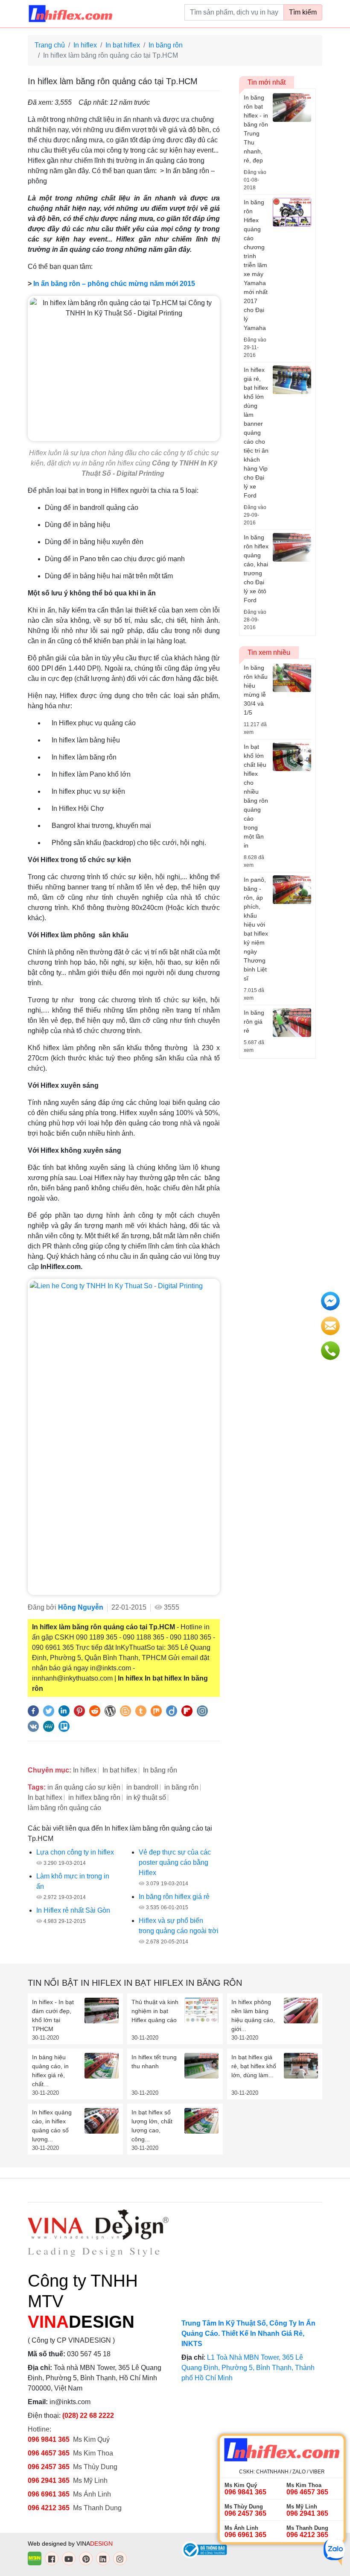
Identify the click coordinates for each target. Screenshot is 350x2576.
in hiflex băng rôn (94, 1797)
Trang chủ (50, 45)
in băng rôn (181, 1787)
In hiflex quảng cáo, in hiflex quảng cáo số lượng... (52, 2126)
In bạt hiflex (123, 45)
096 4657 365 (50, 2453)
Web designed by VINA (70, 2544)
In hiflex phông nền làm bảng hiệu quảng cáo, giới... (253, 2015)
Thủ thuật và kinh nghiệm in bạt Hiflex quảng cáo (155, 2011)
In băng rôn (166, 45)
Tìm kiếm (303, 12)
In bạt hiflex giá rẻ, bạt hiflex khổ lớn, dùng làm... (254, 2066)
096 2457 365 (49, 2467)
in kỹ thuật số (146, 1797)
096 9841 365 (49, 2439)
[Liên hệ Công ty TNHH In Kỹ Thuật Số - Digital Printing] (124, 1437)
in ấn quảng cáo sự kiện (84, 1787)
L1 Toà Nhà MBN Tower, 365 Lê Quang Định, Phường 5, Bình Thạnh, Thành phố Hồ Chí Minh (248, 2368)
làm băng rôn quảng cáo (64, 1808)
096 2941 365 (49, 2480)
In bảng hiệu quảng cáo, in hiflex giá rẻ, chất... (50, 2071)
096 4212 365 (49, 2508)
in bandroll (142, 1787)
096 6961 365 (49, 2494)
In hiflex (85, 45)
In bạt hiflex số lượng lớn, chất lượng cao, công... (152, 2126)
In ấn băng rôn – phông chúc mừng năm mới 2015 (114, 284)
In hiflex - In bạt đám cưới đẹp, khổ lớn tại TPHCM (53, 2015)
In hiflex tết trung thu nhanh (154, 2062)
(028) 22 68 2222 (88, 2416)
